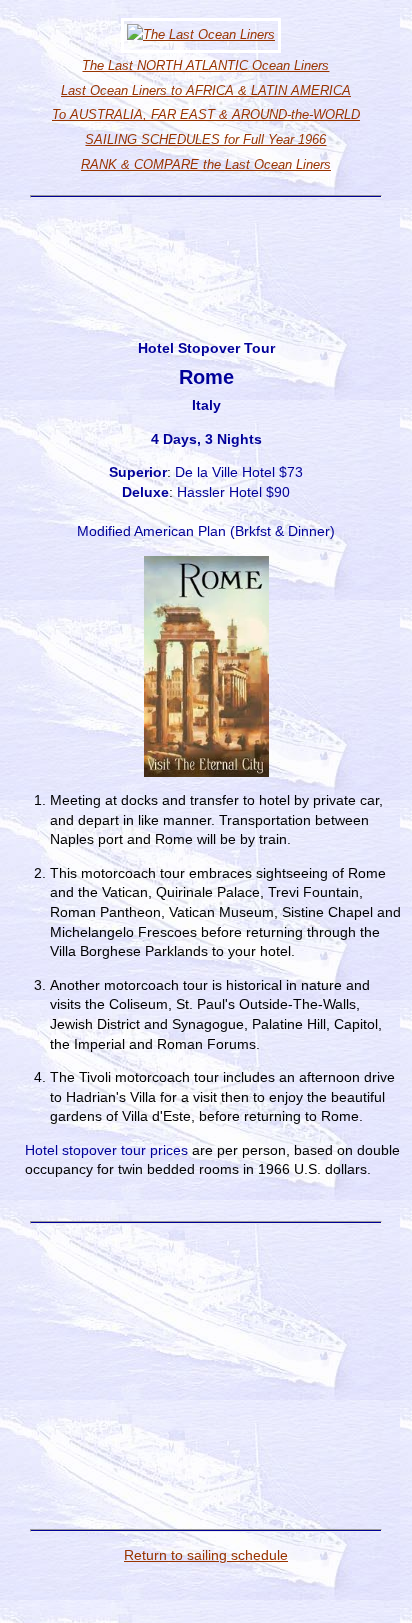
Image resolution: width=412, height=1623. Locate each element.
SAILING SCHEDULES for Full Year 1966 (205, 139)
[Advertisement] (206, 250)
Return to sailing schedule (206, 1555)
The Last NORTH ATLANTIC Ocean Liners (205, 65)
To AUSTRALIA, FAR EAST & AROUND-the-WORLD (206, 114)
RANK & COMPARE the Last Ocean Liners (206, 164)
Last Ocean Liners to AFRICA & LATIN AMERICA (206, 90)
